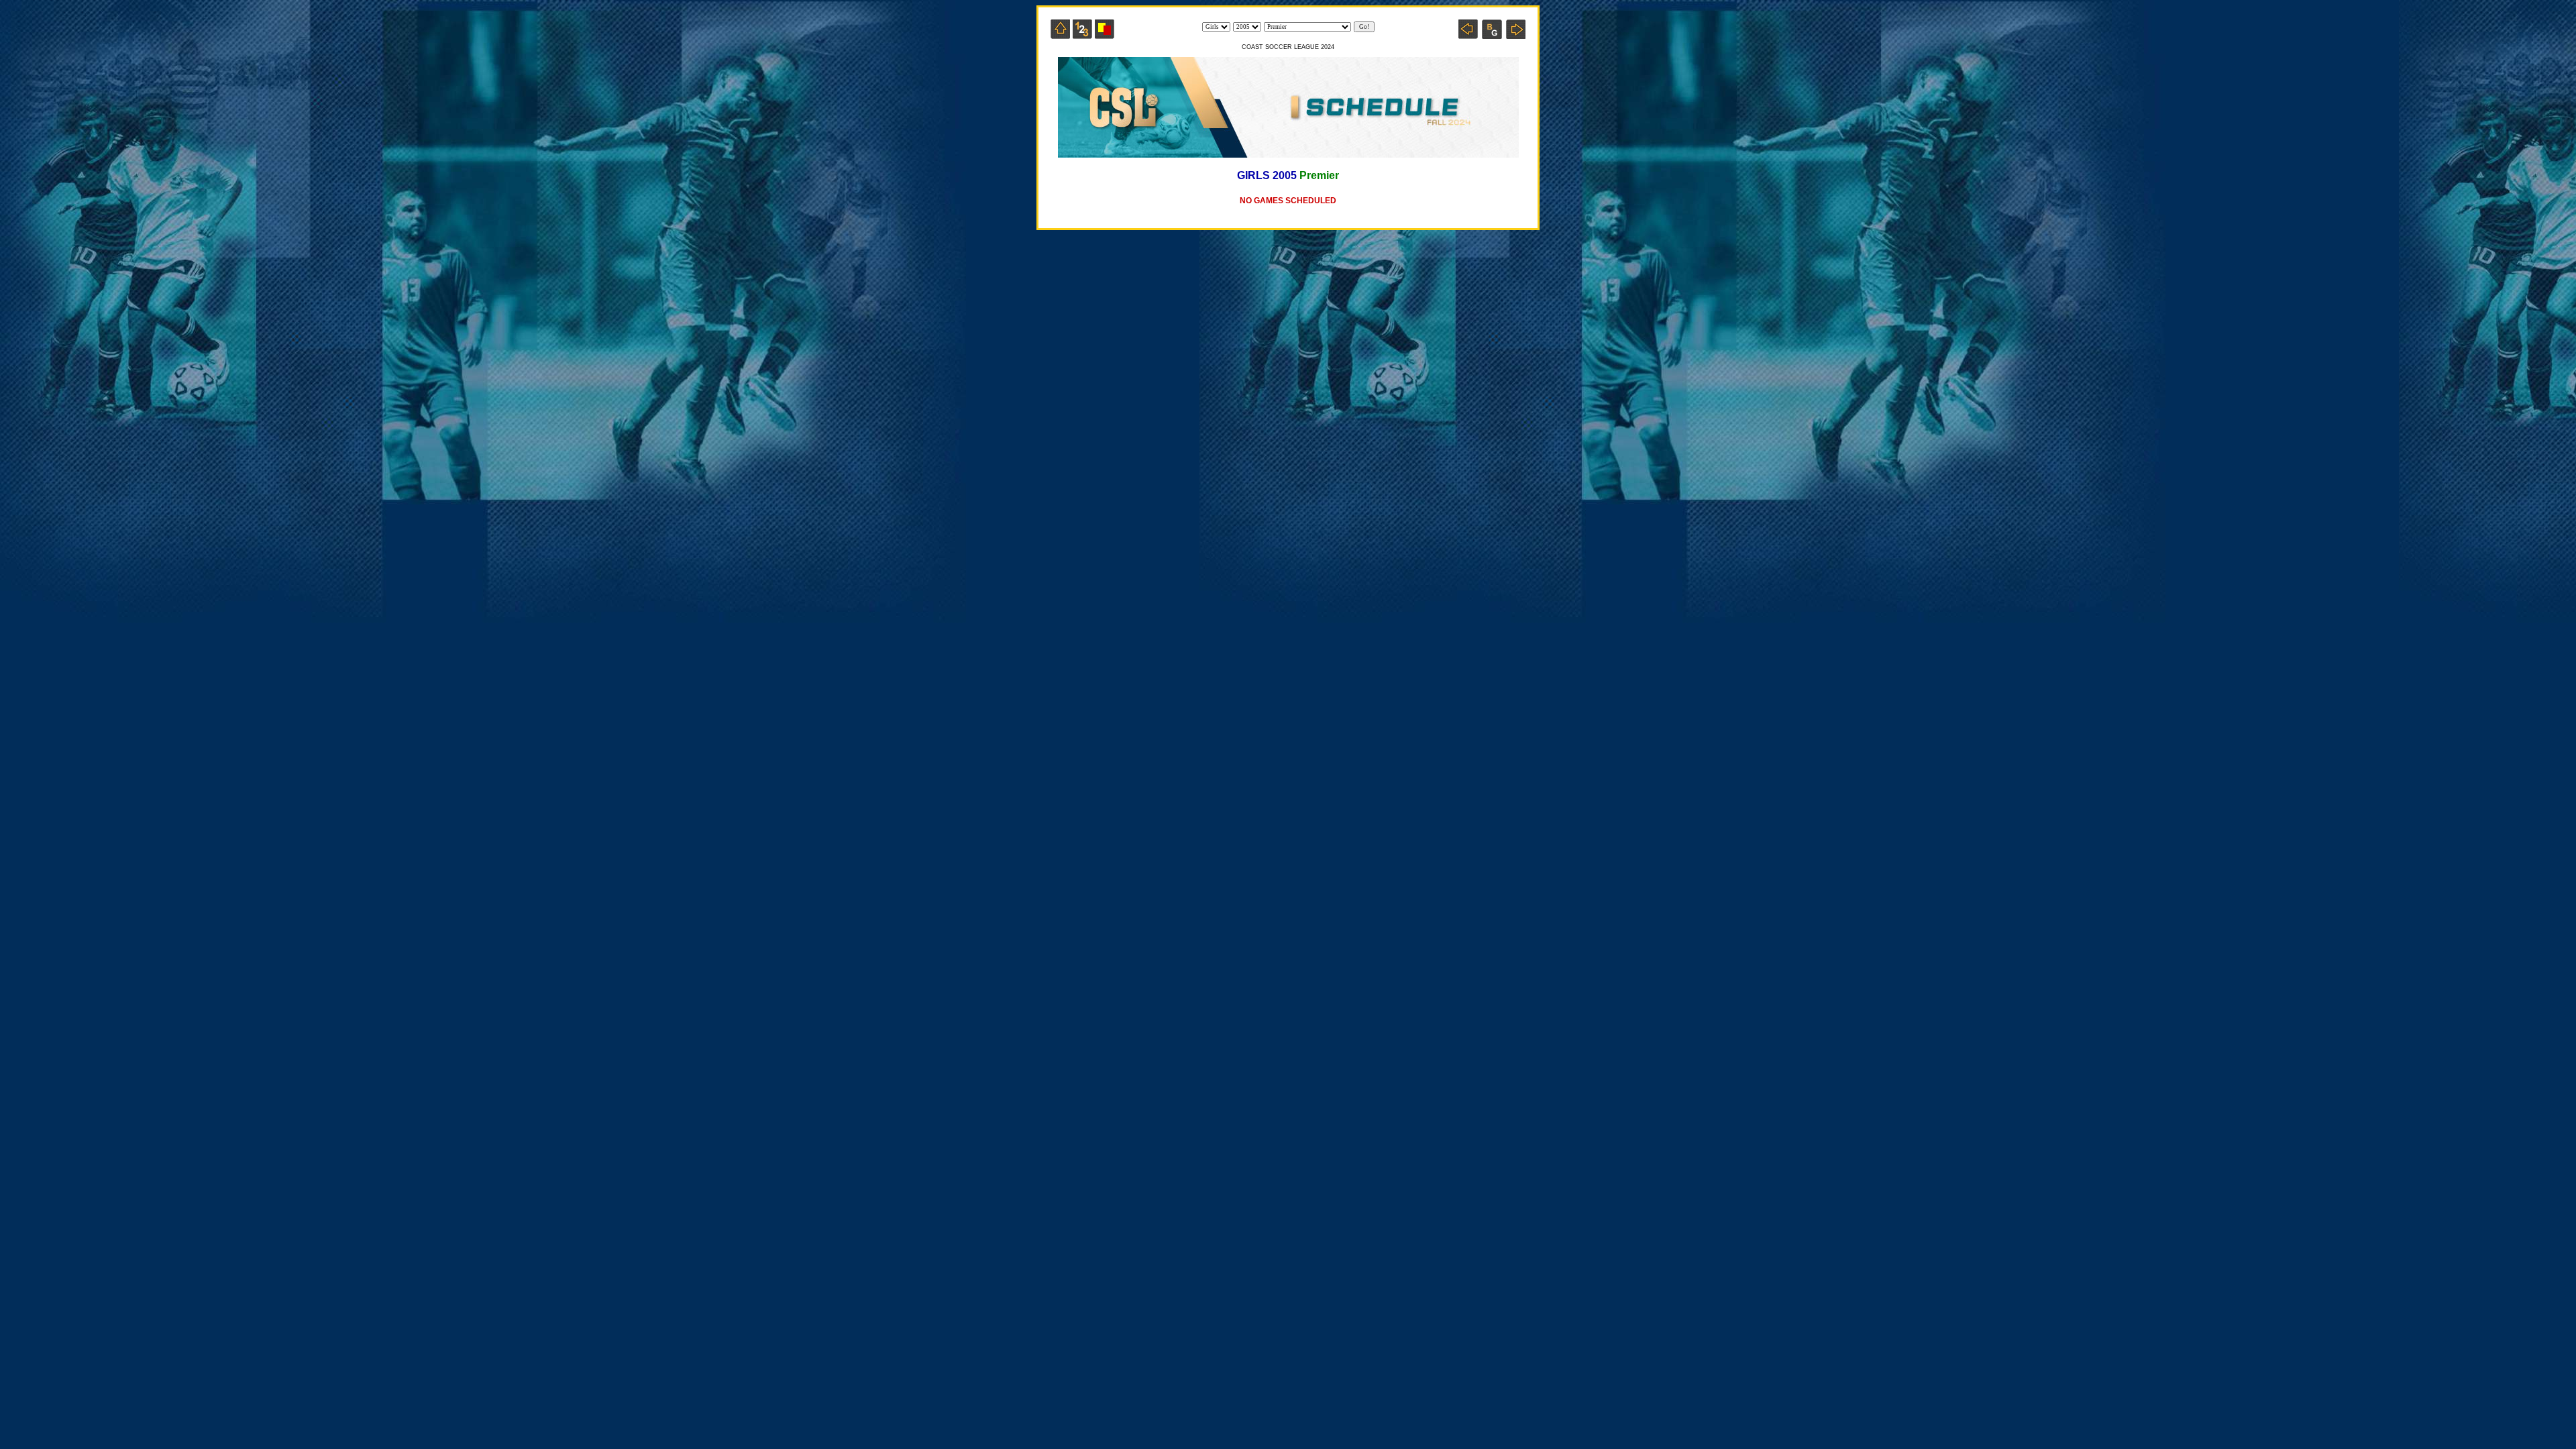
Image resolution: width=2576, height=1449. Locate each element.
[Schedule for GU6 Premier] (1516, 35)
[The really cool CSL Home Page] (1060, 35)
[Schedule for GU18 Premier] (1468, 35)
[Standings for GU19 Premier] (1082, 35)
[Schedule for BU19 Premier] (1492, 35)
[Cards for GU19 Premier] (1105, 35)
